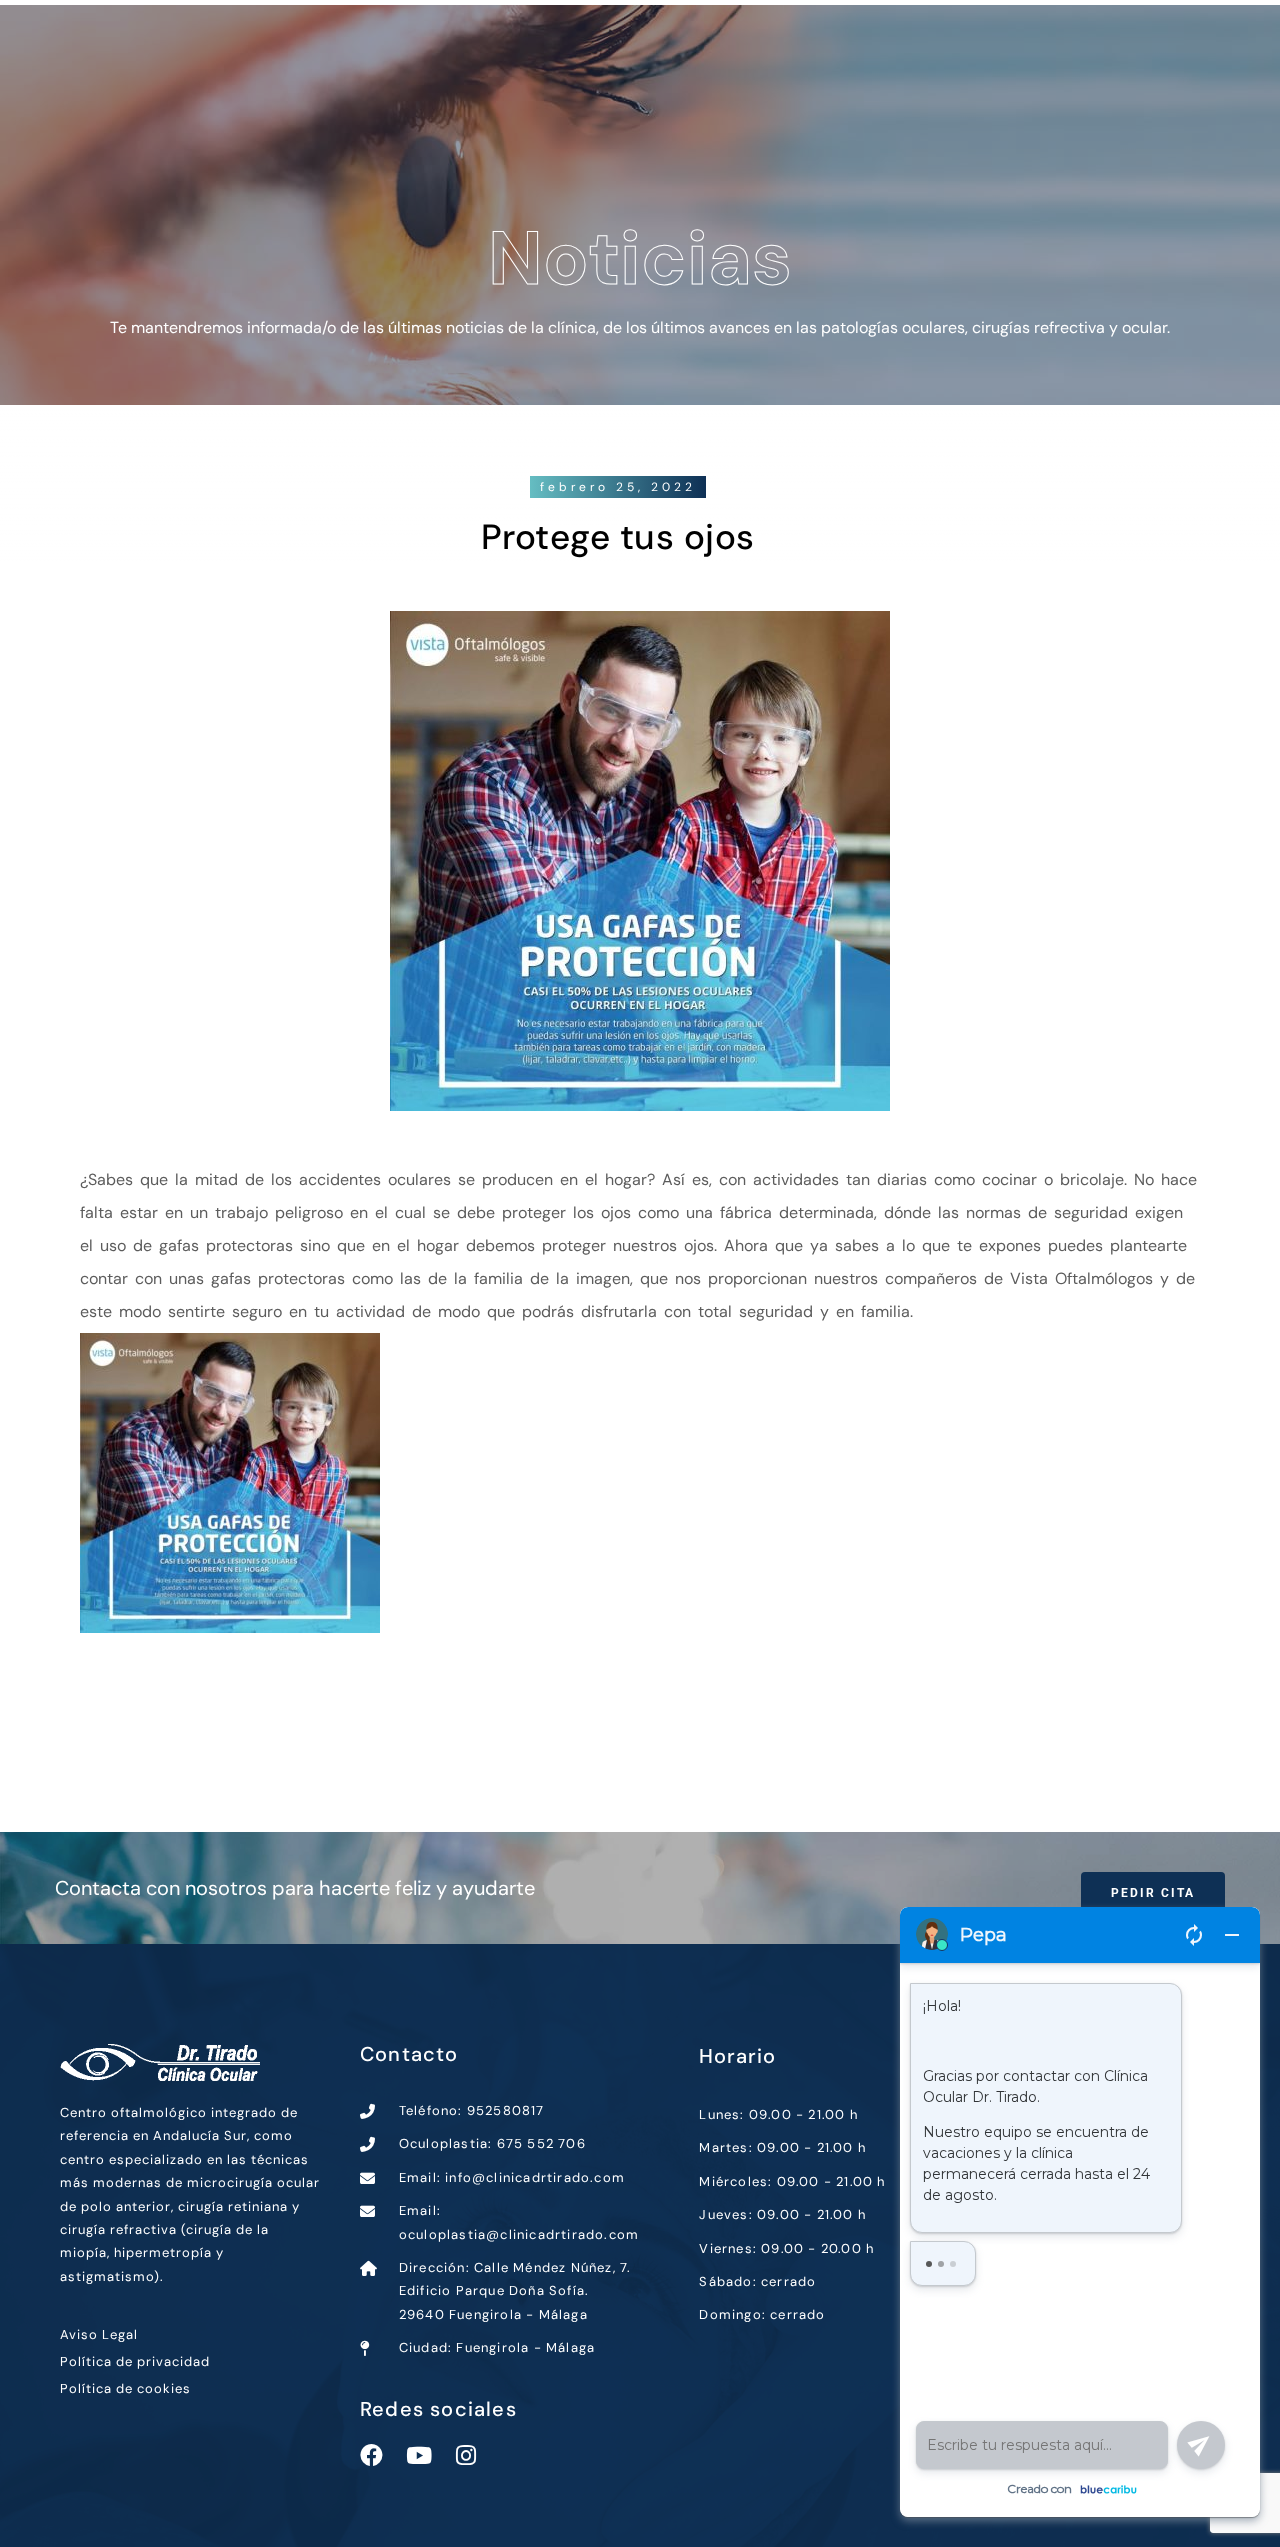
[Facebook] (371, 2455)
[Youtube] (418, 2455)
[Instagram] (465, 2455)
